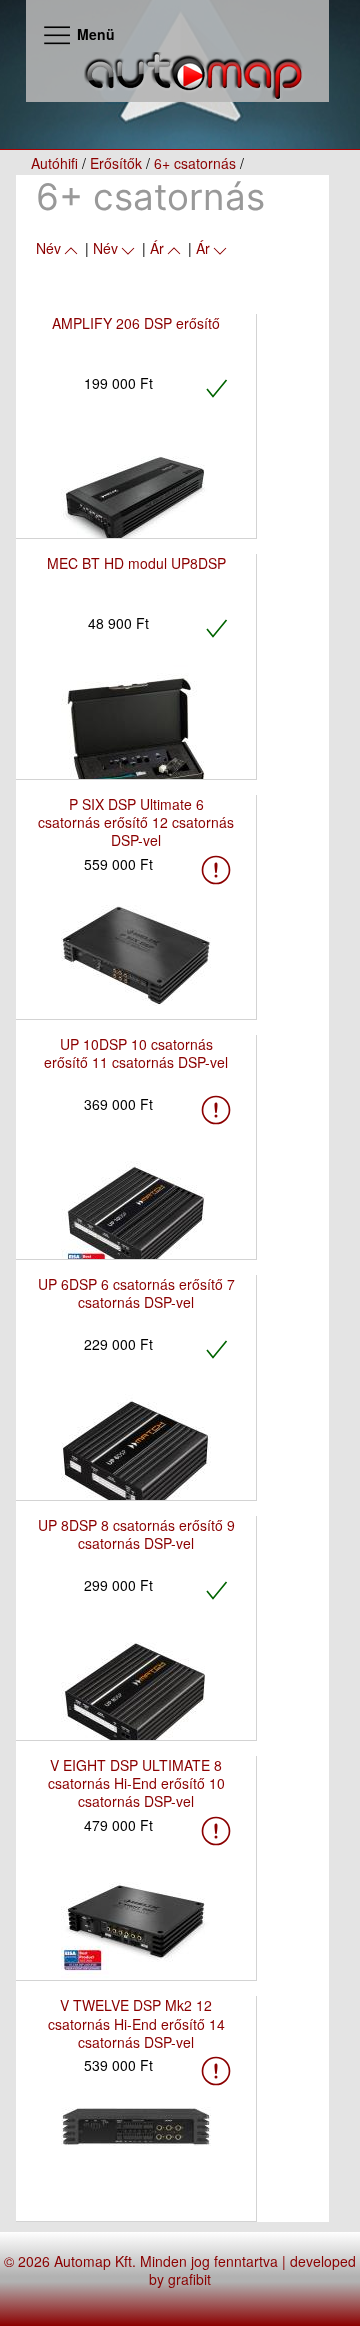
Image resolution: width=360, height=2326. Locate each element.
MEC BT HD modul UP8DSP (136, 563)
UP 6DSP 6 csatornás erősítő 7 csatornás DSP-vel (136, 1293)
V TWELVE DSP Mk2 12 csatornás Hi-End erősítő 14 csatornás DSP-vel (136, 2023)
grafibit (189, 2279)
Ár (157, 248)
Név (48, 248)
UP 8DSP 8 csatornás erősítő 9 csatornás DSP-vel (136, 1534)
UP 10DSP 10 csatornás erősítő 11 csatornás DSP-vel (136, 1053)
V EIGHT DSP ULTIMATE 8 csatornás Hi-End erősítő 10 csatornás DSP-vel (136, 1783)
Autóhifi (54, 163)
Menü (94, 34)
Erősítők (116, 163)
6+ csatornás (195, 163)
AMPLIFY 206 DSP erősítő (136, 323)
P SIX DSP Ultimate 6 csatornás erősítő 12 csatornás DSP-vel (136, 822)
